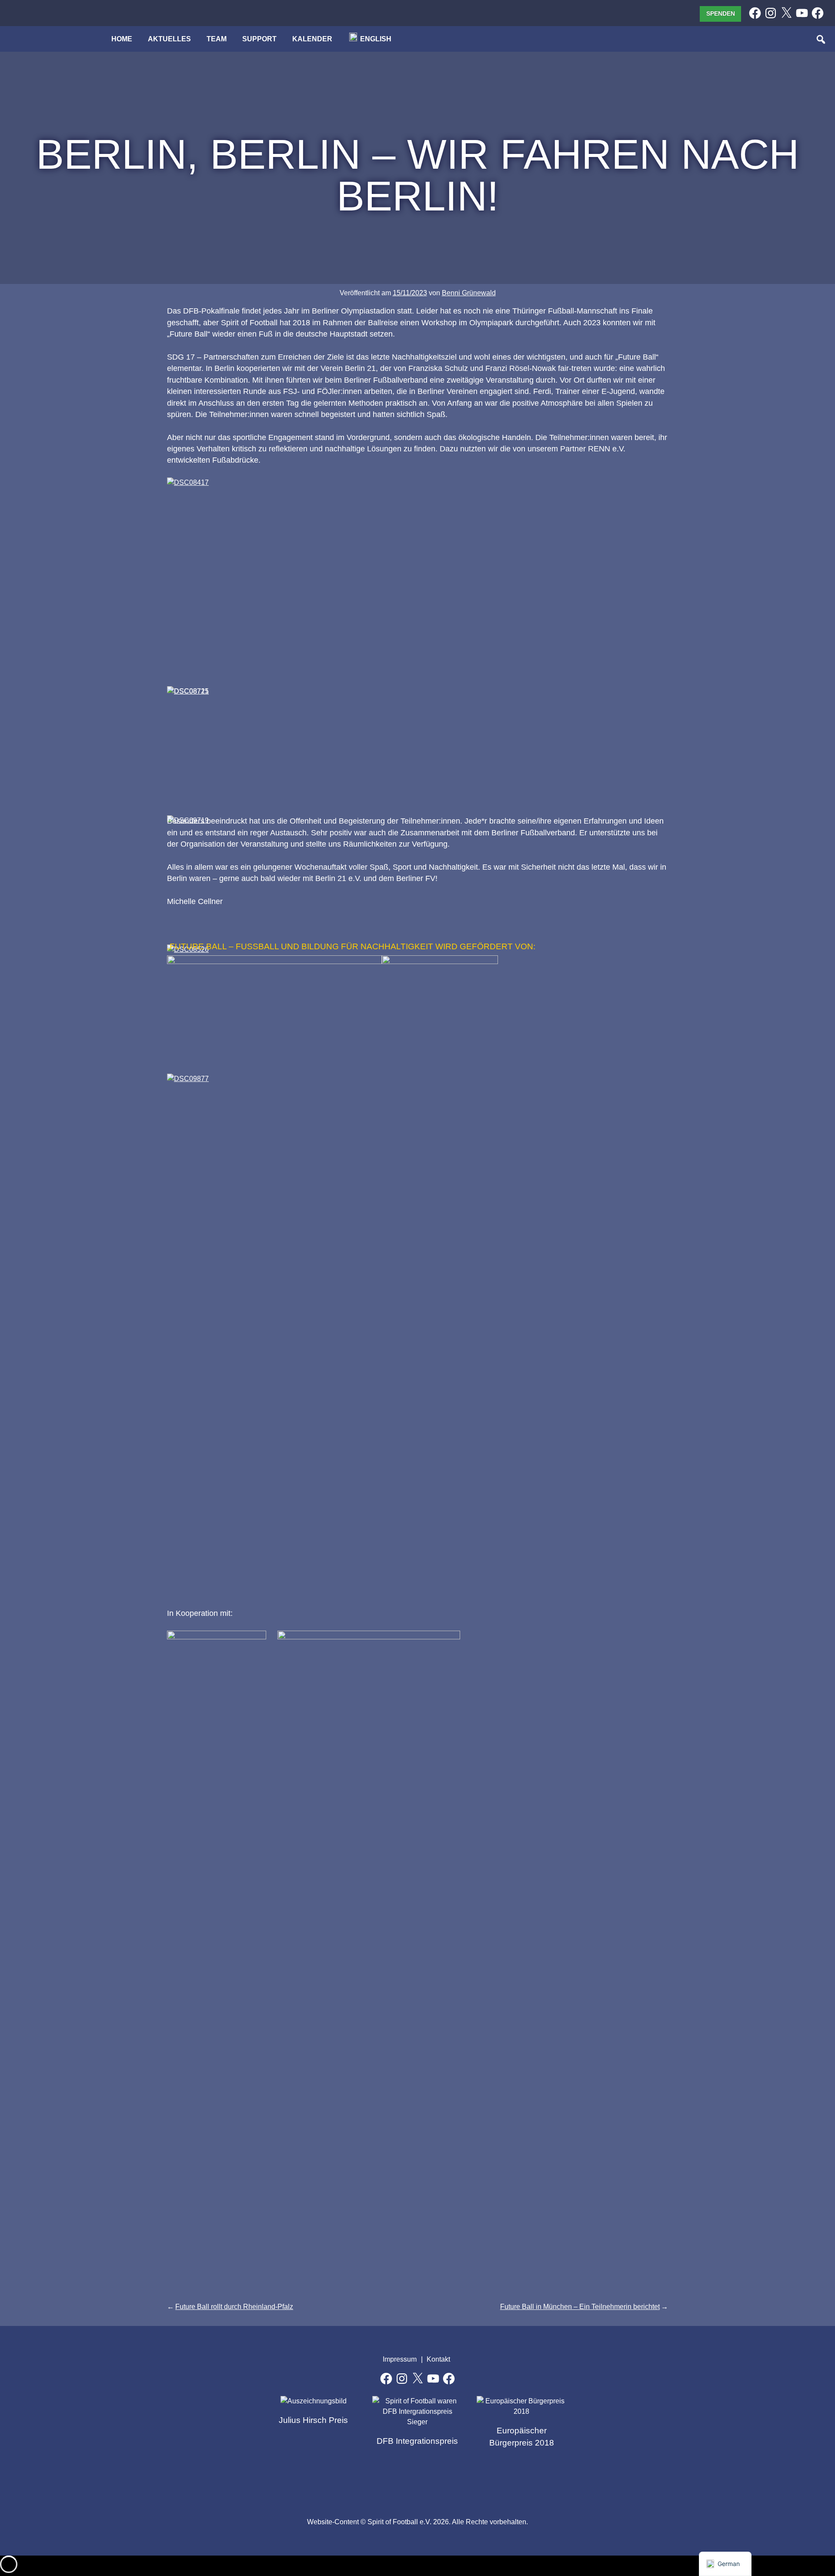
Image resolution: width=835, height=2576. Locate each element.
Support (259, 39)
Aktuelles (169, 39)
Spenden (721, 13)
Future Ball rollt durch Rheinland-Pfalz (234, 2307)
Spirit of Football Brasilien (378, 2483)
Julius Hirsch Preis (313, 2420)
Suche (822, 40)
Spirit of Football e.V (457, 2483)
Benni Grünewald (469, 293)
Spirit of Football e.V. (41, 43)
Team (217, 39)
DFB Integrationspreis (417, 2441)
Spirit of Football (418, 2483)
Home (122, 39)
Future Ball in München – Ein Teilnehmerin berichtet (580, 2307)
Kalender (312, 39)
